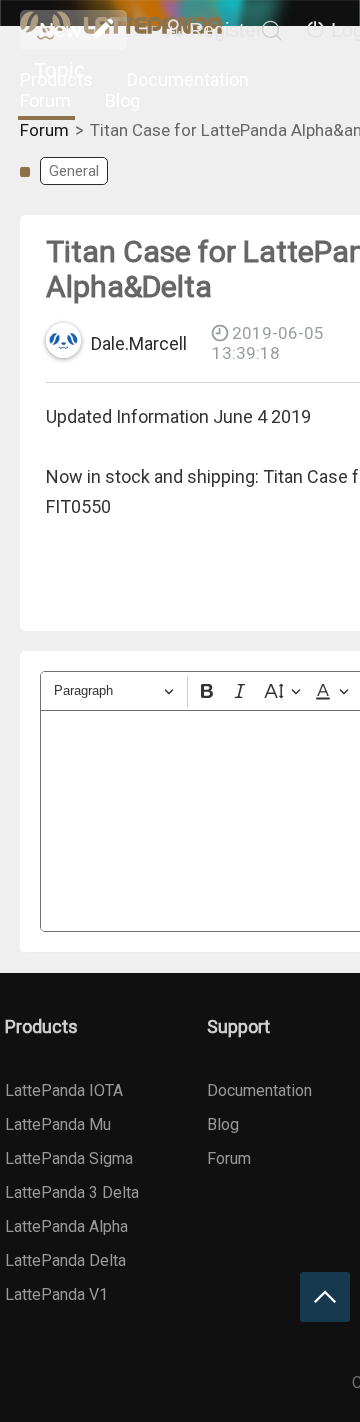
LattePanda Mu (58, 1124)
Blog (122, 100)
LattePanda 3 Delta (72, 1192)
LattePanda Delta (65, 1260)
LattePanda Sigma (69, 1158)
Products (56, 79)
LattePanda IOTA (64, 1090)
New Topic (59, 34)
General (74, 171)
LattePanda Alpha (66, 1226)
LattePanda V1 (56, 1294)
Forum (45, 100)
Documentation (188, 79)
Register (226, 30)
